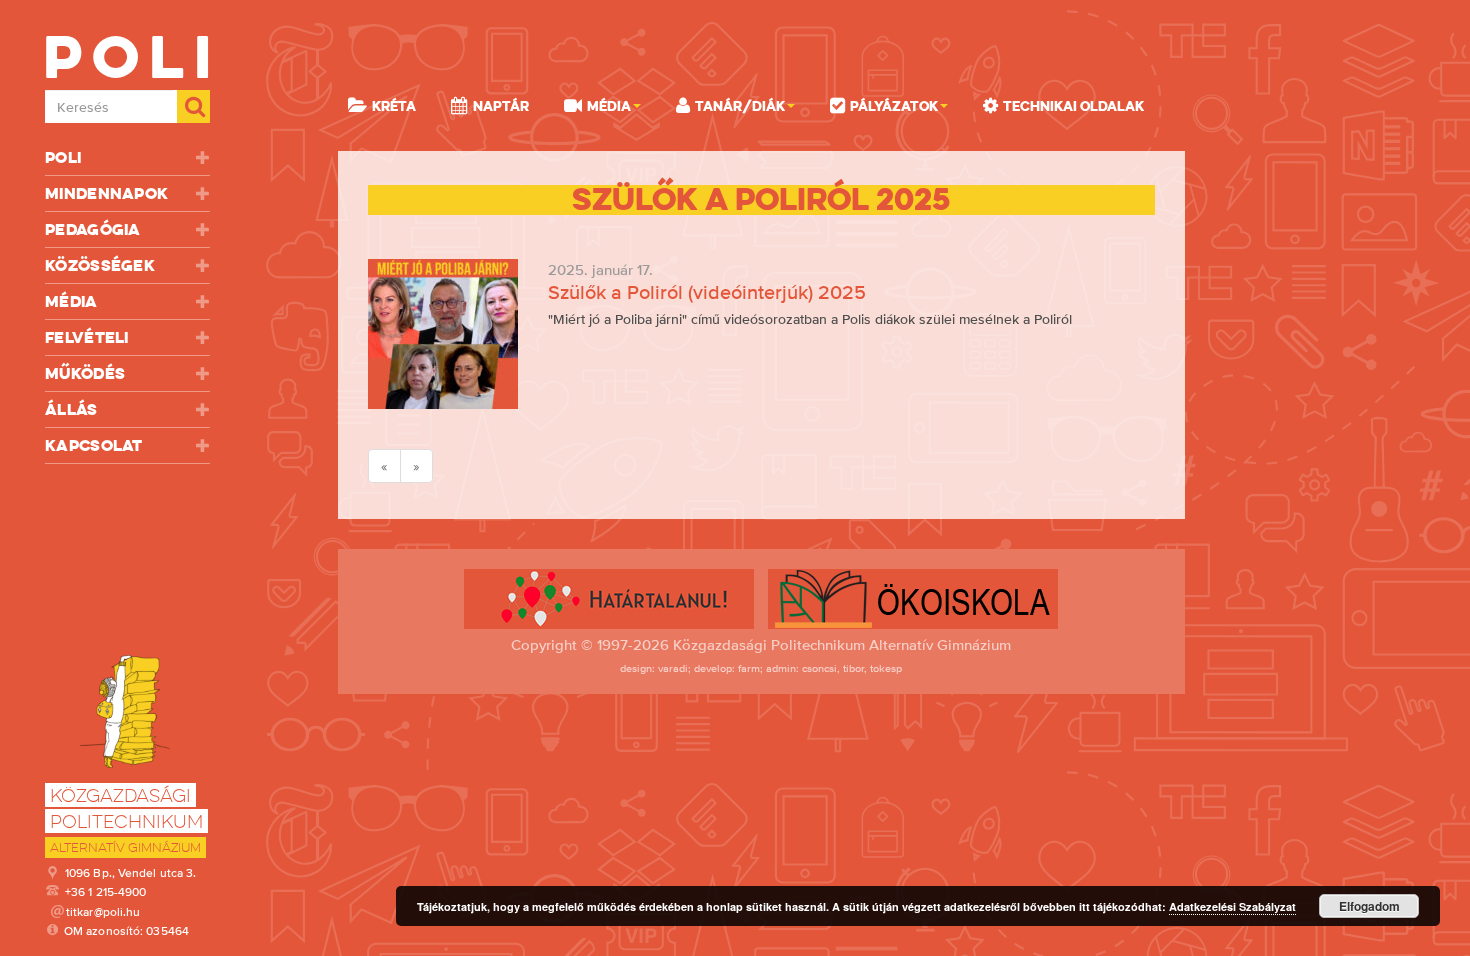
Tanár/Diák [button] (740, 106)
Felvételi (87, 337)
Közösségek (100, 265)
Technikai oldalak (1073, 106)
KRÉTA (394, 106)
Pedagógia (93, 229)
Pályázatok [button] (894, 106)
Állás (71, 409)
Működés (85, 373)
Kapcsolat (94, 445)
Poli (63, 157)
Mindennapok (106, 193)
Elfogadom (1369, 906)
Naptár (501, 106)
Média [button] (609, 106)
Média (71, 301)
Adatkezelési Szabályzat (1232, 906)
